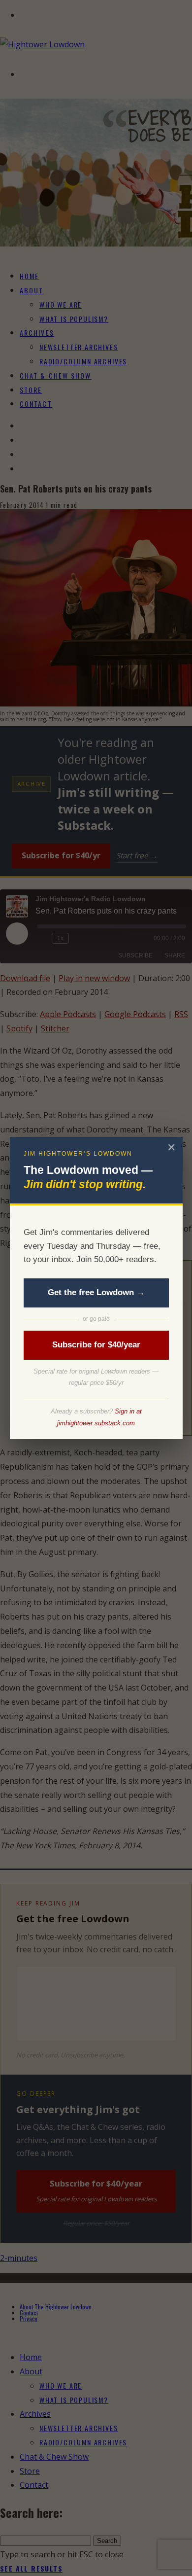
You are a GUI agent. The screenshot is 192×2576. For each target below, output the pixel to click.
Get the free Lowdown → (96, 1292)
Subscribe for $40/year (96, 1345)
